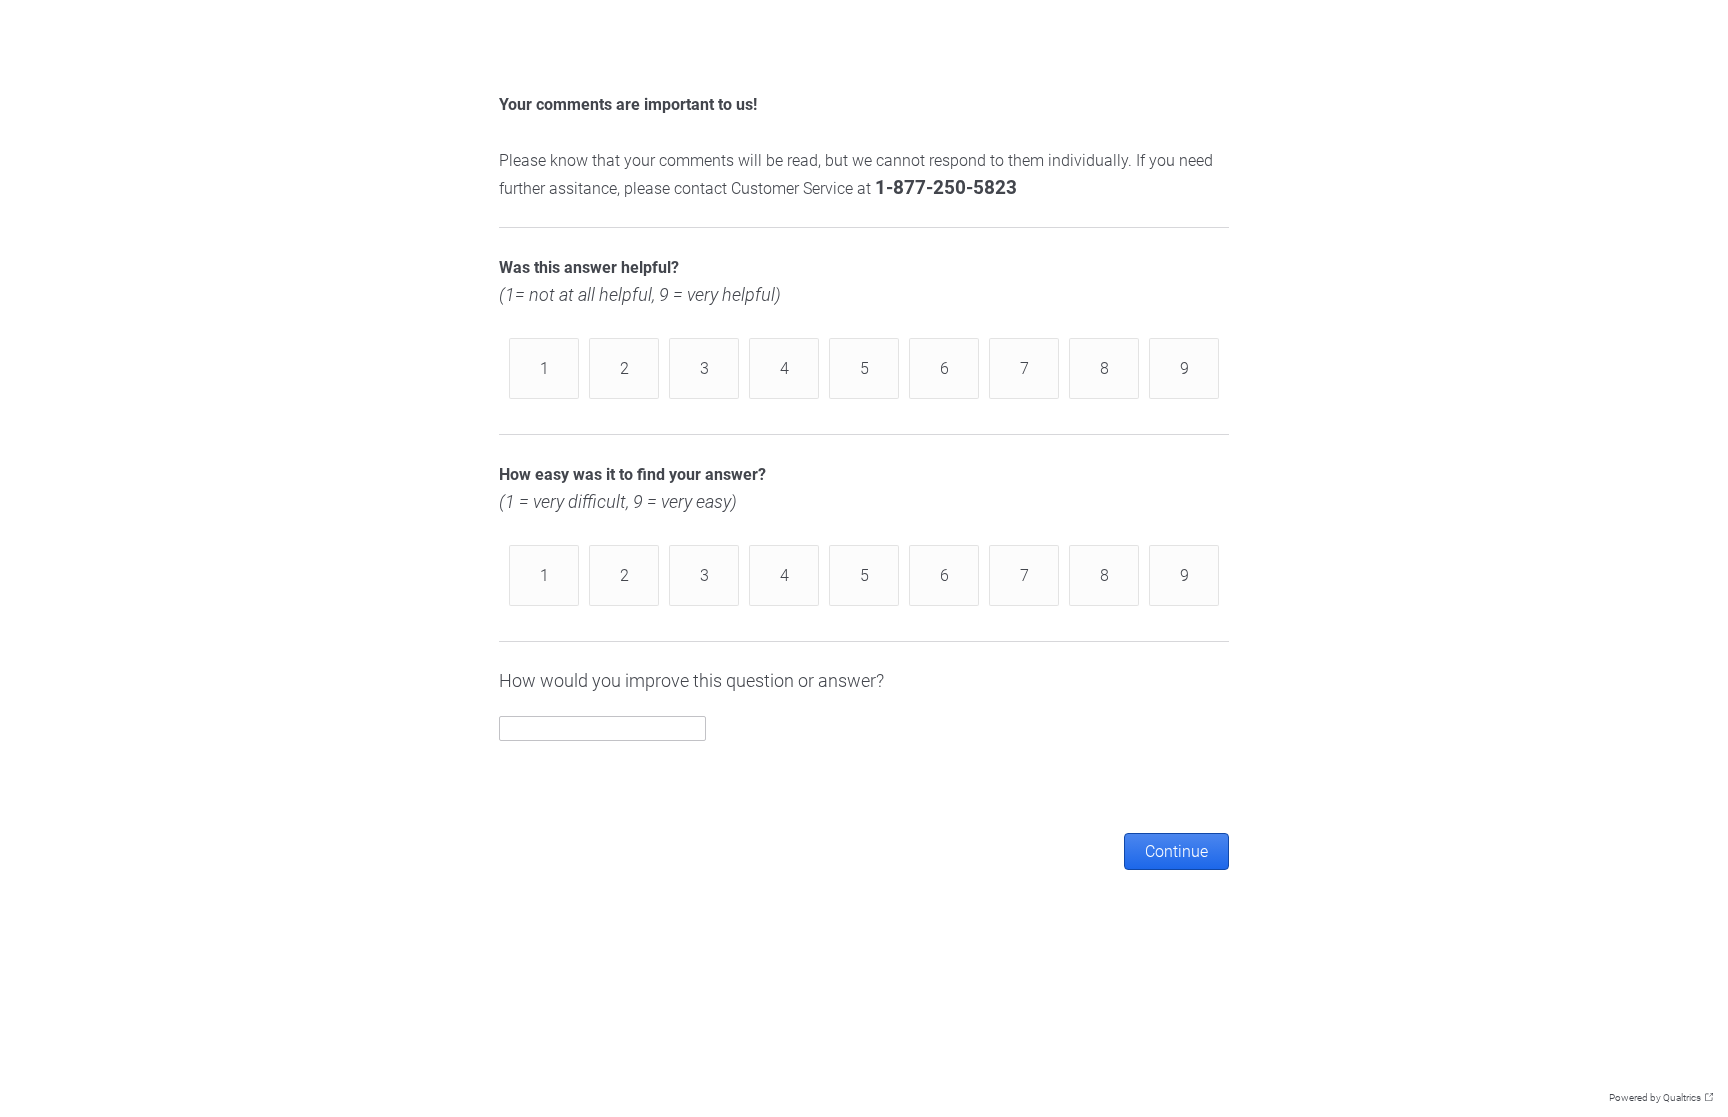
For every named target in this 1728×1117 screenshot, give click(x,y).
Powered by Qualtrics (1655, 1097)
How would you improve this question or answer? (691, 680)
